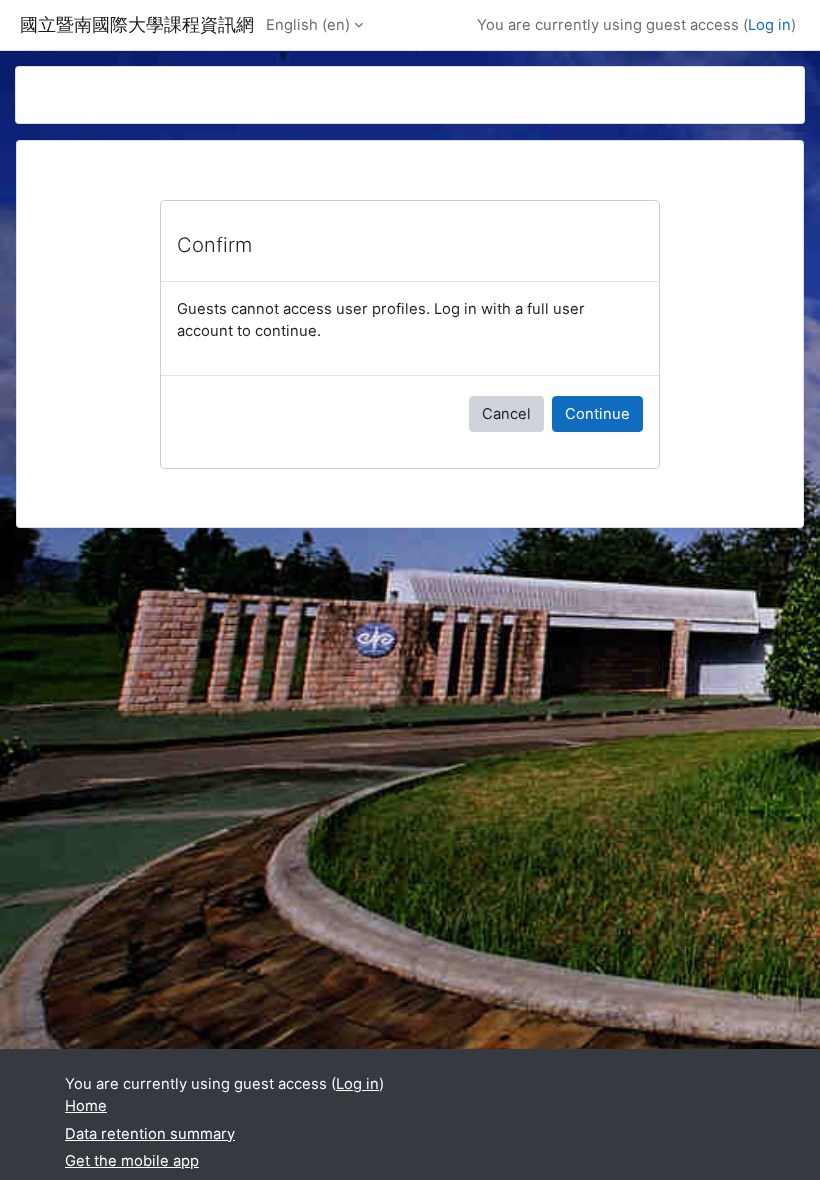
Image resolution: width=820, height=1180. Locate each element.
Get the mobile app (132, 1161)
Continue (597, 414)
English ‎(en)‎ (308, 25)
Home (86, 1106)
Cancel (506, 414)
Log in (769, 25)
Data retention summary (150, 1134)
